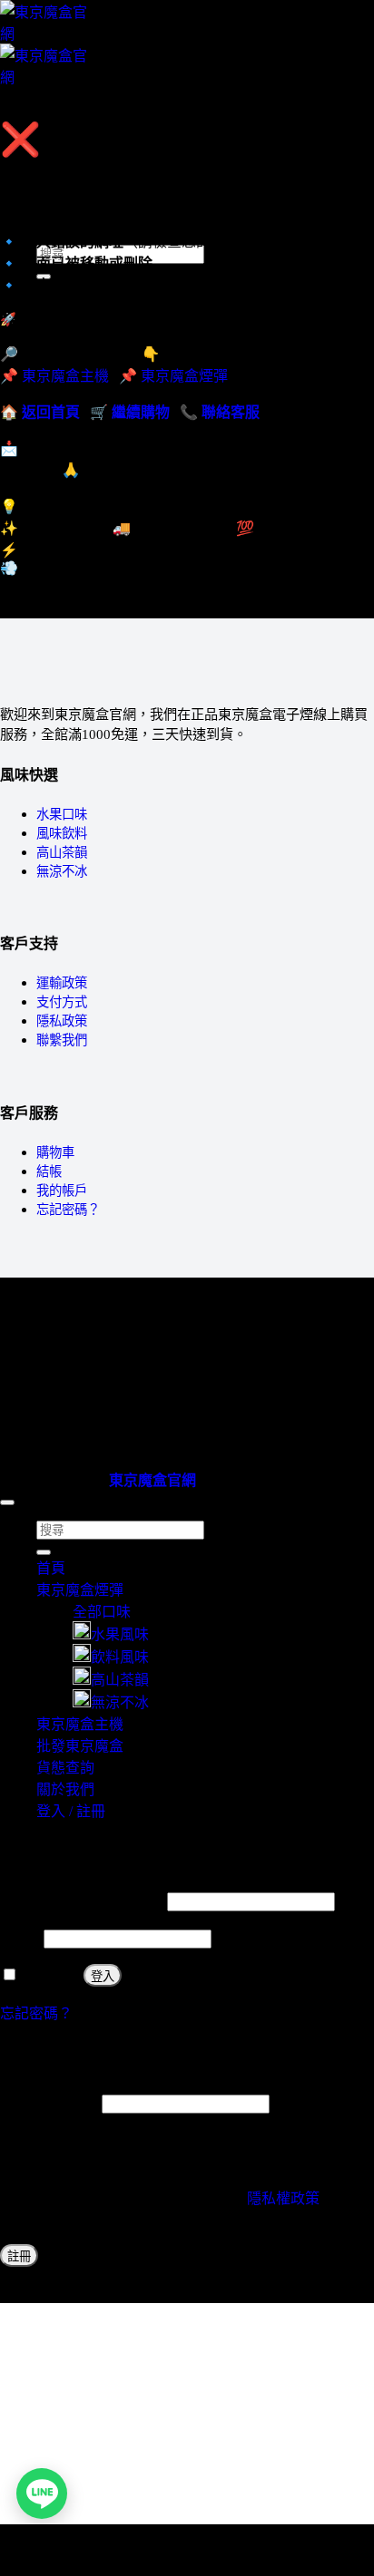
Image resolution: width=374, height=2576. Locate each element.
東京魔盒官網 (153, 1480)
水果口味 (62, 814)
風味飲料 (62, 833)
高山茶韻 (62, 852)
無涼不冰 (62, 871)
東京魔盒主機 (80, 173)
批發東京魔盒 (80, 1746)
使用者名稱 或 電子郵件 (82, 1901)
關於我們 (65, 1789)
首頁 (51, 1568)
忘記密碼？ (68, 1210)
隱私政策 (62, 1021)
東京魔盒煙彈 (184, 376)
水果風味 (120, 1634)
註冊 (19, 2256)
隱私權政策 (283, 2198)
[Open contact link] (42, 2493)
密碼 (20, 1938)
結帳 (49, 1171)
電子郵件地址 (49, 2103)
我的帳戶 (62, 1191)
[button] (42, 109)
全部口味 (102, 1612)
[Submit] (44, 1552)
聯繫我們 (62, 1040)
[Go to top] (7, 1502)
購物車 (55, 1152)
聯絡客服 (231, 412)
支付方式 (62, 1002)
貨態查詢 (65, 1768)
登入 (103, 1976)
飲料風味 (120, 1657)
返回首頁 (51, 412)
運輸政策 (62, 983)
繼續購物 (141, 412)
